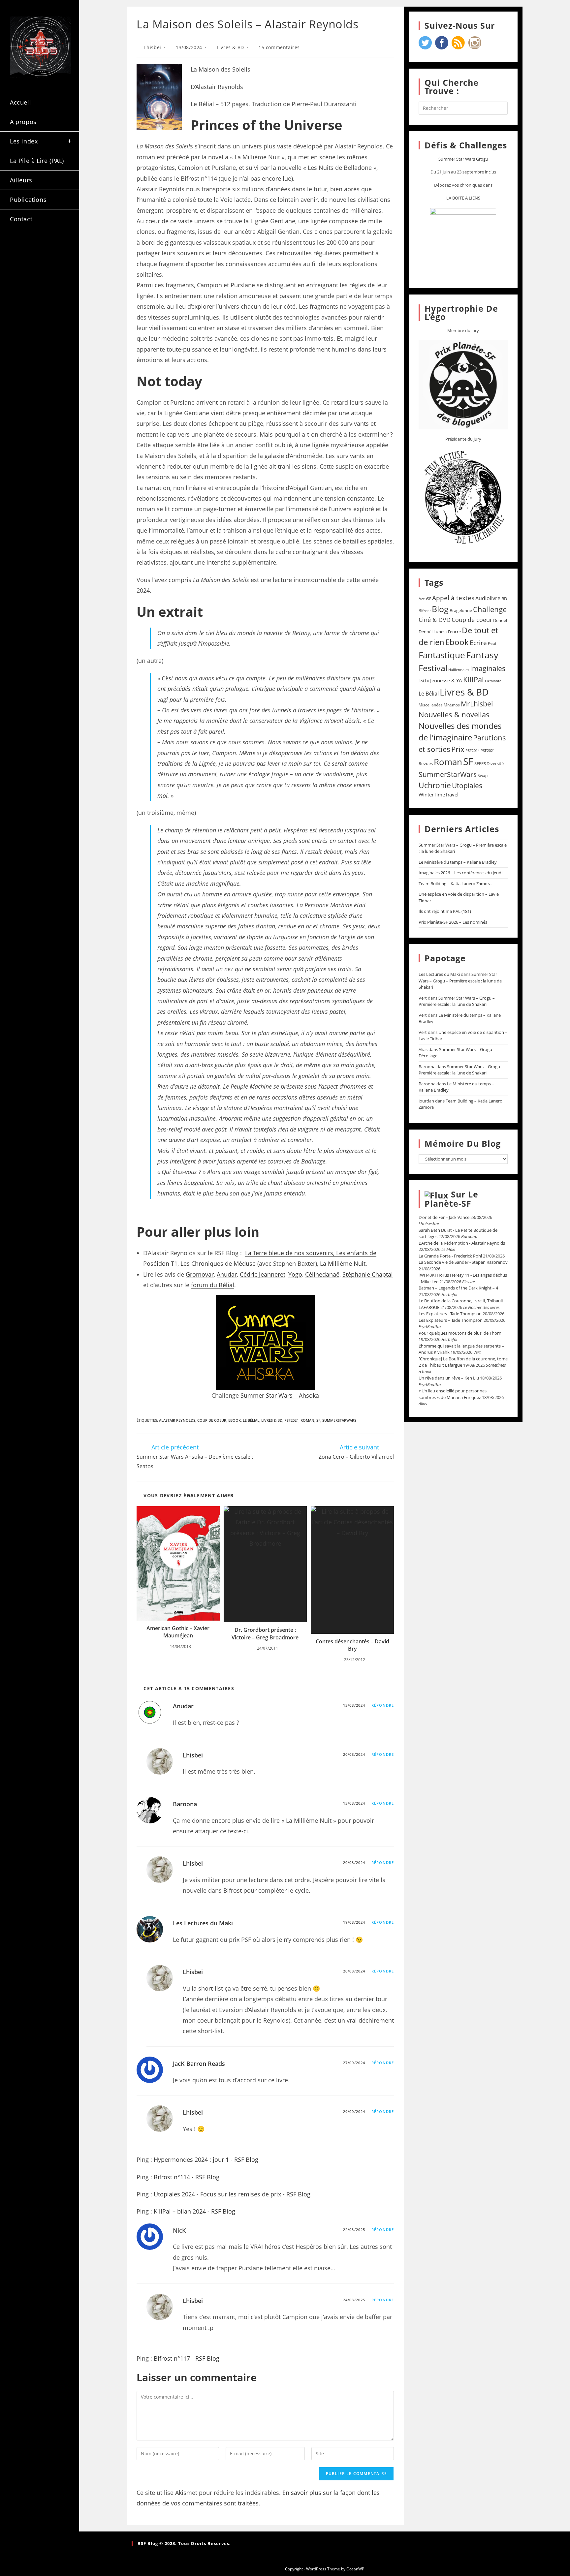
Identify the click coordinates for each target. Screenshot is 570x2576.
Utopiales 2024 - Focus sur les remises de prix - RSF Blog (232, 2194)
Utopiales (467, 786)
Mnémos (452, 705)
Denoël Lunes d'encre (440, 632)
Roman (307, 1420)
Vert (423, 998)
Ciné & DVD (435, 620)
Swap (483, 776)
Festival (433, 668)
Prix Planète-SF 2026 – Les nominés (453, 922)
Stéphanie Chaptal (368, 1274)
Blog (440, 609)
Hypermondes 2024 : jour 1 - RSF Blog (206, 2159)
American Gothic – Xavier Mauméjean (178, 1632)
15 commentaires (279, 47)
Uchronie (435, 785)
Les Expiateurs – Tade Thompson (451, 1320)
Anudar (227, 1274)
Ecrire (478, 643)
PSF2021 (488, 751)
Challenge (490, 609)
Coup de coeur (212, 1420)
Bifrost (425, 611)
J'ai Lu (424, 681)
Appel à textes (453, 598)
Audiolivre (488, 598)
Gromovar (200, 1274)
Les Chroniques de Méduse (218, 1263)
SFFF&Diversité (489, 763)
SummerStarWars (339, 1420)
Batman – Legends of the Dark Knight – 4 (458, 1288)
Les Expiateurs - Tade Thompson (450, 1314)
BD (504, 599)
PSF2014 (473, 750)
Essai (492, 644)
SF (318, 1420)
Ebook (235, 1420)
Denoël (500, 620)
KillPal (474, 679)
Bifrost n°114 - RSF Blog (187, 2177)
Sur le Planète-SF (451, 1199)
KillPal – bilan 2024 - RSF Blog (194, 2211)
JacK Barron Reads (199, 2064)
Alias (423, 1049)
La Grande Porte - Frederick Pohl (450, 1256)
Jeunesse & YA (446, 680)
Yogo (295, 1274)
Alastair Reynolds (177, 1420)
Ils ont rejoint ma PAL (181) (445, 911)
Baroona (185, 1804)
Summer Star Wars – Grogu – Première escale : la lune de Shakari (460, 981)
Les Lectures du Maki (203, 1923)
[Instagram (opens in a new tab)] (54, 247)
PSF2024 (291, 1420)
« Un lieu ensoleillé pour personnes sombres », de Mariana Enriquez (453, 1394)
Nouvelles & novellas (454, 714)
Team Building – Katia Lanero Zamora (455, 884)
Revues (426, 763)
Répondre (383, 1705)
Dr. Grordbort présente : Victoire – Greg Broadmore (265, 1633)
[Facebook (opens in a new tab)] (37, 247)
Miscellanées (431, 705)
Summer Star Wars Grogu (463, 159)
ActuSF (425, 599)
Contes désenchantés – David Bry (352, 1645)
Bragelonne (461, 610)
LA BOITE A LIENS (463, 198)
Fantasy (482, 655)
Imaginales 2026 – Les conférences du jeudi (460, 873)
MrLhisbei (477, 704)
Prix (458, 749)
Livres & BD (230, 47)
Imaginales (488, 668)
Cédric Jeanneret (263, 1274)
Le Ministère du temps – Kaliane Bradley (458, 862)
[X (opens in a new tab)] (19, 247)
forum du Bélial (213, 1285)
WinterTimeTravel (439, 794)
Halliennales (459, 670)
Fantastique (442, 655)
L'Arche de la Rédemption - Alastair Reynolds (462, 1243)
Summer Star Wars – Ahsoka (280, 1395)
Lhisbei (153, 47)
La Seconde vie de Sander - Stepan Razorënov (463, 1262)
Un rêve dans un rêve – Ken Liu (449, 1378)
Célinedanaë (322, 1274)
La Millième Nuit (343, 1263)
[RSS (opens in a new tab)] (19, 258)
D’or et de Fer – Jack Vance (444, 1217)
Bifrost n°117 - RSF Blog (187, 2358)
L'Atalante (493, 681)
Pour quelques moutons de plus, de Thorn (460, 1333)
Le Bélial (251, 1420)
